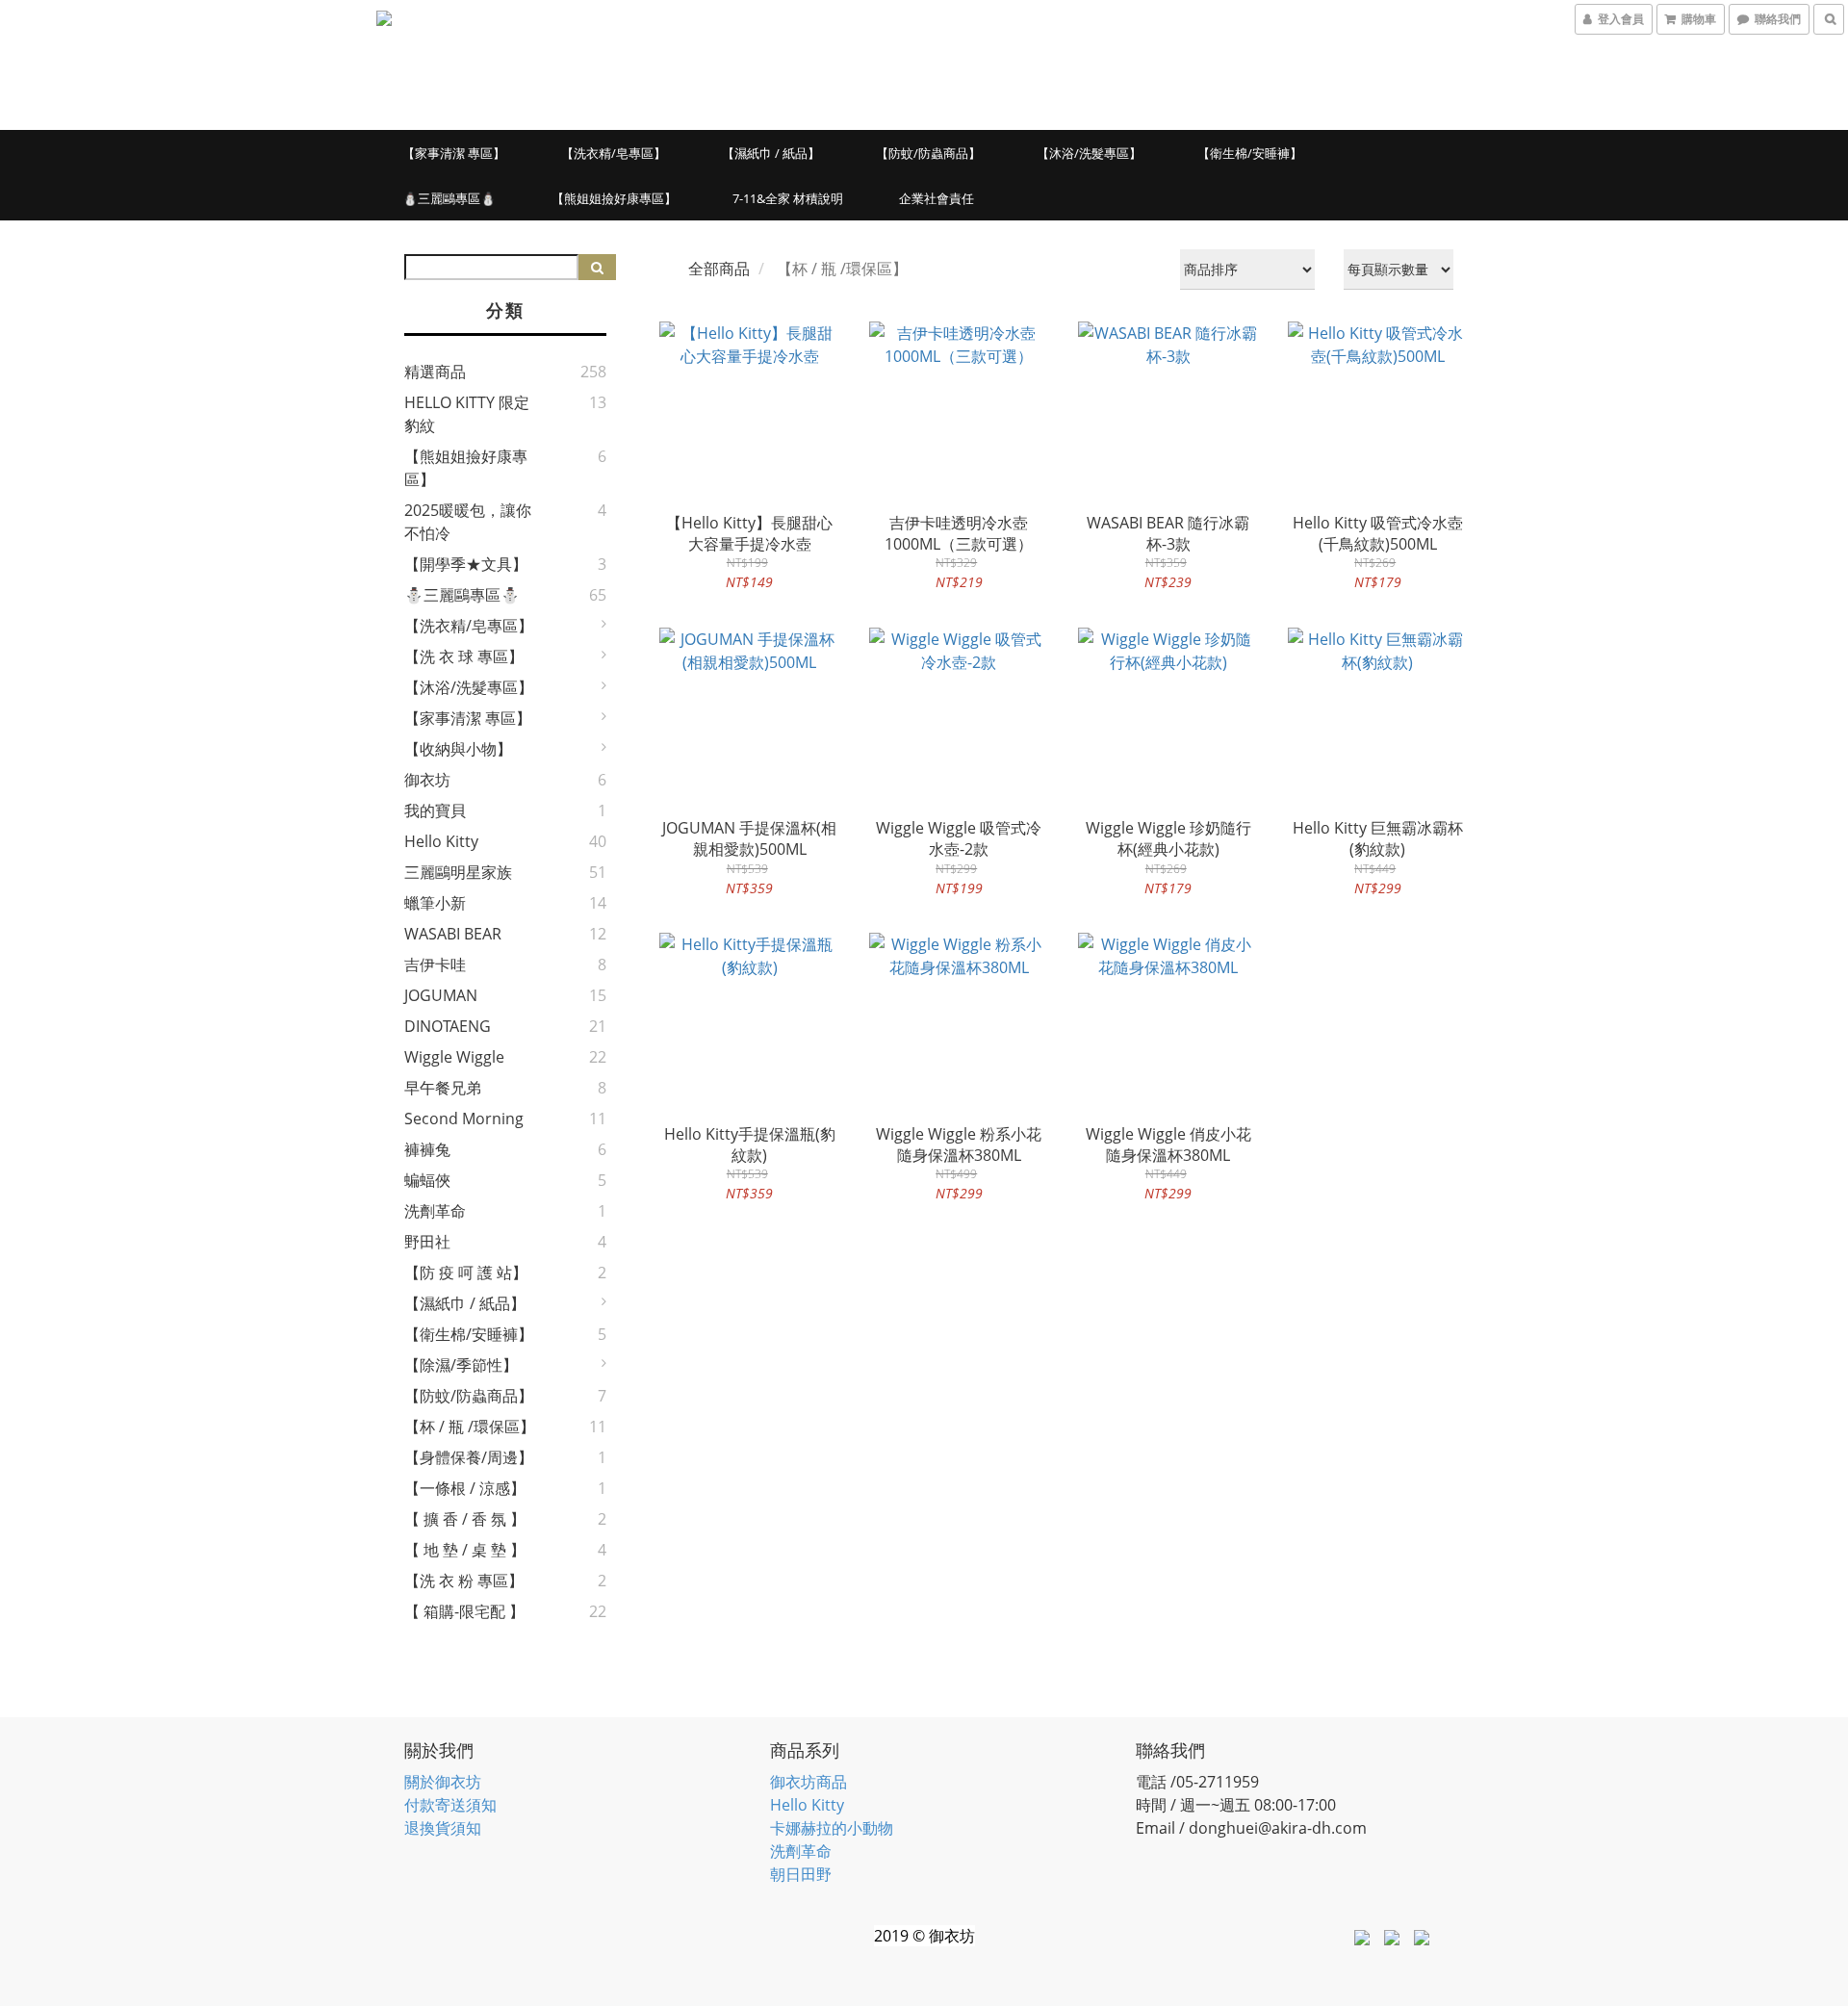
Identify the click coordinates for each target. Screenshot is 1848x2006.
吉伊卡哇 (435, 964)
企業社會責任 (937, 198)
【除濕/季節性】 (461, 1365)
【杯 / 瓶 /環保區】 (470, 1427)
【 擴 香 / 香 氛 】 (465, 1519)
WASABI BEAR (453, 934)
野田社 (427, 1242)
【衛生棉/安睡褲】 (1250, 153)
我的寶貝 (435, 810)
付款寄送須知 (450, 1805)
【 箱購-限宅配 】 (464, 1611)
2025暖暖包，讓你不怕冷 (468, 522)
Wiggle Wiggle (454, 1057)
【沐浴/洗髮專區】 (1089, 153)
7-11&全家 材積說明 (788, 198)
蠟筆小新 (435, 903)
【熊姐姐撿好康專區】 (614, 198)
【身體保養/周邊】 (469, 1457)
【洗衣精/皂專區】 (614, 153)
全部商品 (719, 269)
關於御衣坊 (443, 1782)
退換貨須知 (443, 1828)
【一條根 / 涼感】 (465, 1488)
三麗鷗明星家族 (458, 872)
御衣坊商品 (808, 1782)
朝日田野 (801, 1874)
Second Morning (464, 1119)
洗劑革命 (435, 1211)
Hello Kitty (441, 841)
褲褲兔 (427, 1149)
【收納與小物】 (458, 749)
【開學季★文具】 (466, 564)
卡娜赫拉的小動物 (832, 1828)
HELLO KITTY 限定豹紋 (467, 414)
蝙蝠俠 (427, 1180)
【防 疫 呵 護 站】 (466, 1273)
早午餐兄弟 (443, 1088)
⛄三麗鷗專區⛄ (449, 198)
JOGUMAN (441, 995)
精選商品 (435, 372)
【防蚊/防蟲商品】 (928, 153)
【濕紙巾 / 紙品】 (771, 153)
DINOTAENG (448, 1026)
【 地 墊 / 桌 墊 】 (465, 1550)
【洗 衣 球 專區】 (464, 656)
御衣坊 (427, 780)
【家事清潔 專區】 (454, 153)
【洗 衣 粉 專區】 (464, 1581)
